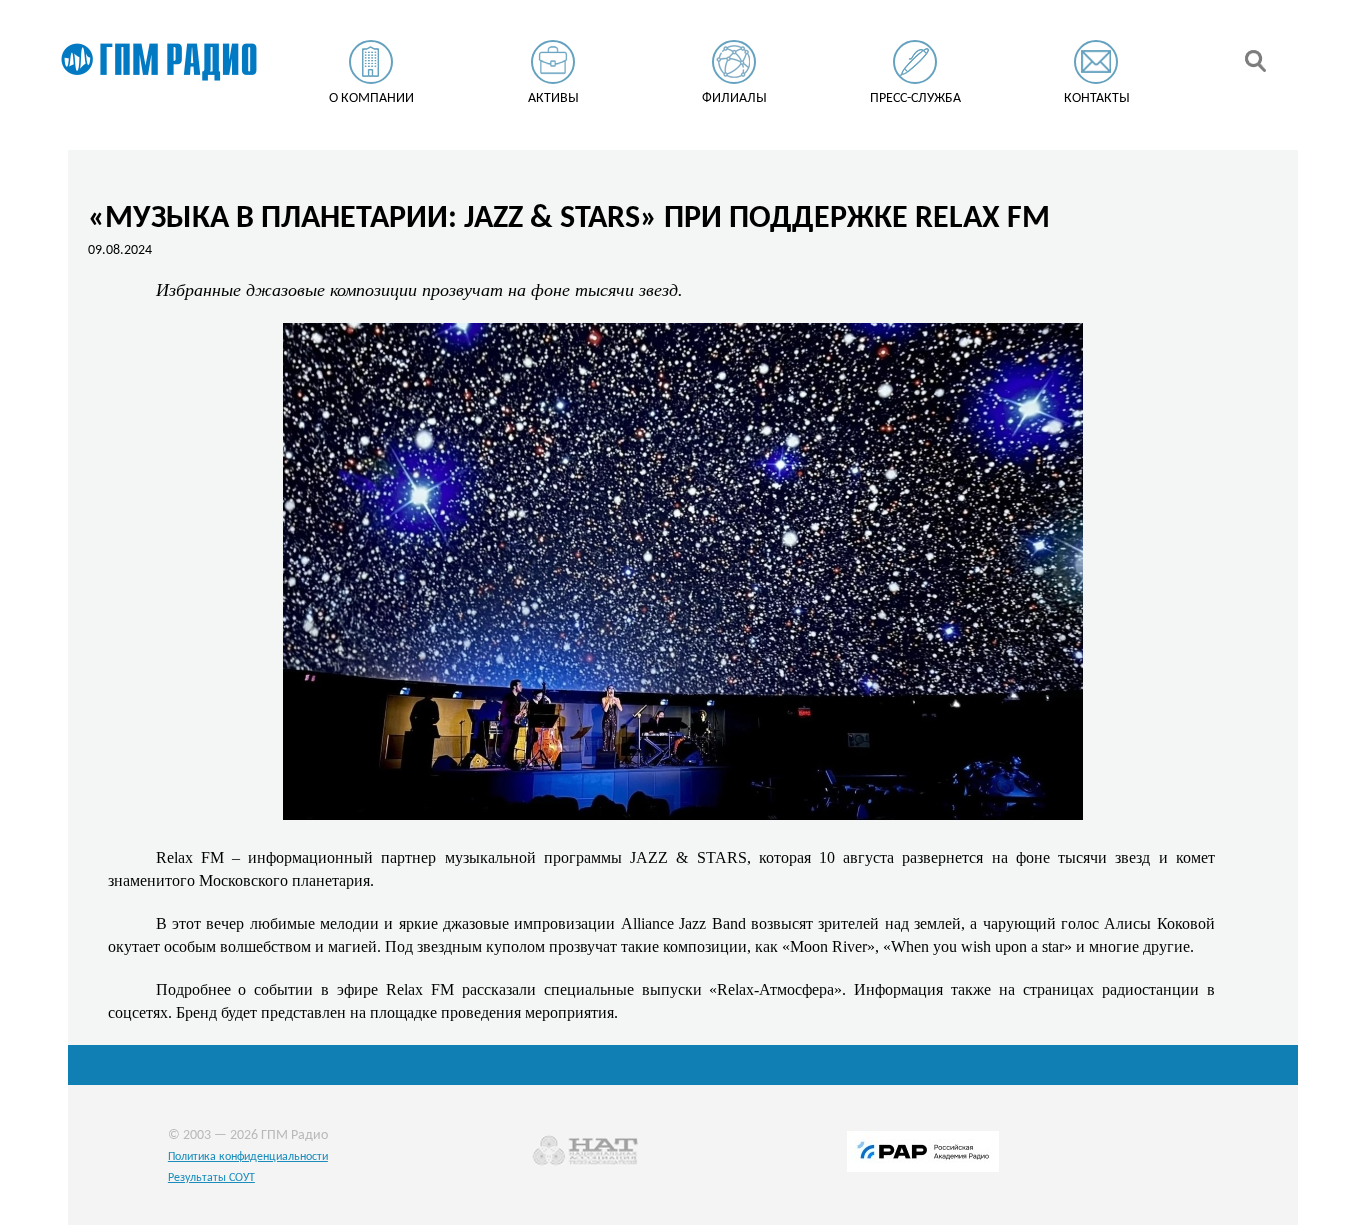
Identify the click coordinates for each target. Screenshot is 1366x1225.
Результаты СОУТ (211, 1178)
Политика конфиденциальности (248, 1157)
